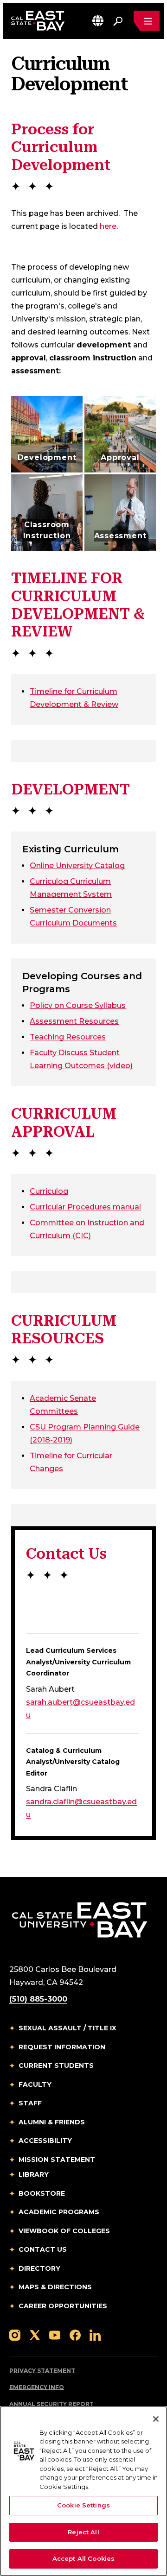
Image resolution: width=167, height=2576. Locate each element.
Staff (30, 2103)
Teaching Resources (68, 1037)
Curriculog (49, 1191)
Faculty (35, 2085)
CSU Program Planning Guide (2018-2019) (85, 1433)
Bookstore (42, 2193)
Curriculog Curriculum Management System (71, 888)
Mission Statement (57, 2160)
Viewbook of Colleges (64, 2231)
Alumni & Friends (52, 2122)
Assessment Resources (74, 1021)
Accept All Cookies (83, 2558)
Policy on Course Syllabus (78, 1005)
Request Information (62, 2047)
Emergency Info (37, 2387)
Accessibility (45, 2141)
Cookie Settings (83, 2505)
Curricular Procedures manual (85, 1207)
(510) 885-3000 (38, 1999)
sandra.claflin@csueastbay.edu (81, 1808)
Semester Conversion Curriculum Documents (73, 916)
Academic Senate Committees (67, 1405)
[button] (98, 21)
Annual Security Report (51, 2404)
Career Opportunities (63, 2306)
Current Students (56, 2066)
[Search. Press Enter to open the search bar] (118, 21)
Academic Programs (59, 2212)
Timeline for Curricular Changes (71, 1462)
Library (34, 2174)
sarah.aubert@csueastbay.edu (80, 1709)
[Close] (156, 2419)
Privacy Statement (42, 2371)
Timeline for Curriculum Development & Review (74, 698)
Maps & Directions (55, 2287)
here (108, 226)
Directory (39, 2268)
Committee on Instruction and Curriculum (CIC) (87, 1229)
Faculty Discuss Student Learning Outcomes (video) (81, 1059)
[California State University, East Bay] (80, 1919)
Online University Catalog (77, 865)
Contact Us (43, 2249)
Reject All (83, 2532)
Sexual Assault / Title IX (67, 2028)
